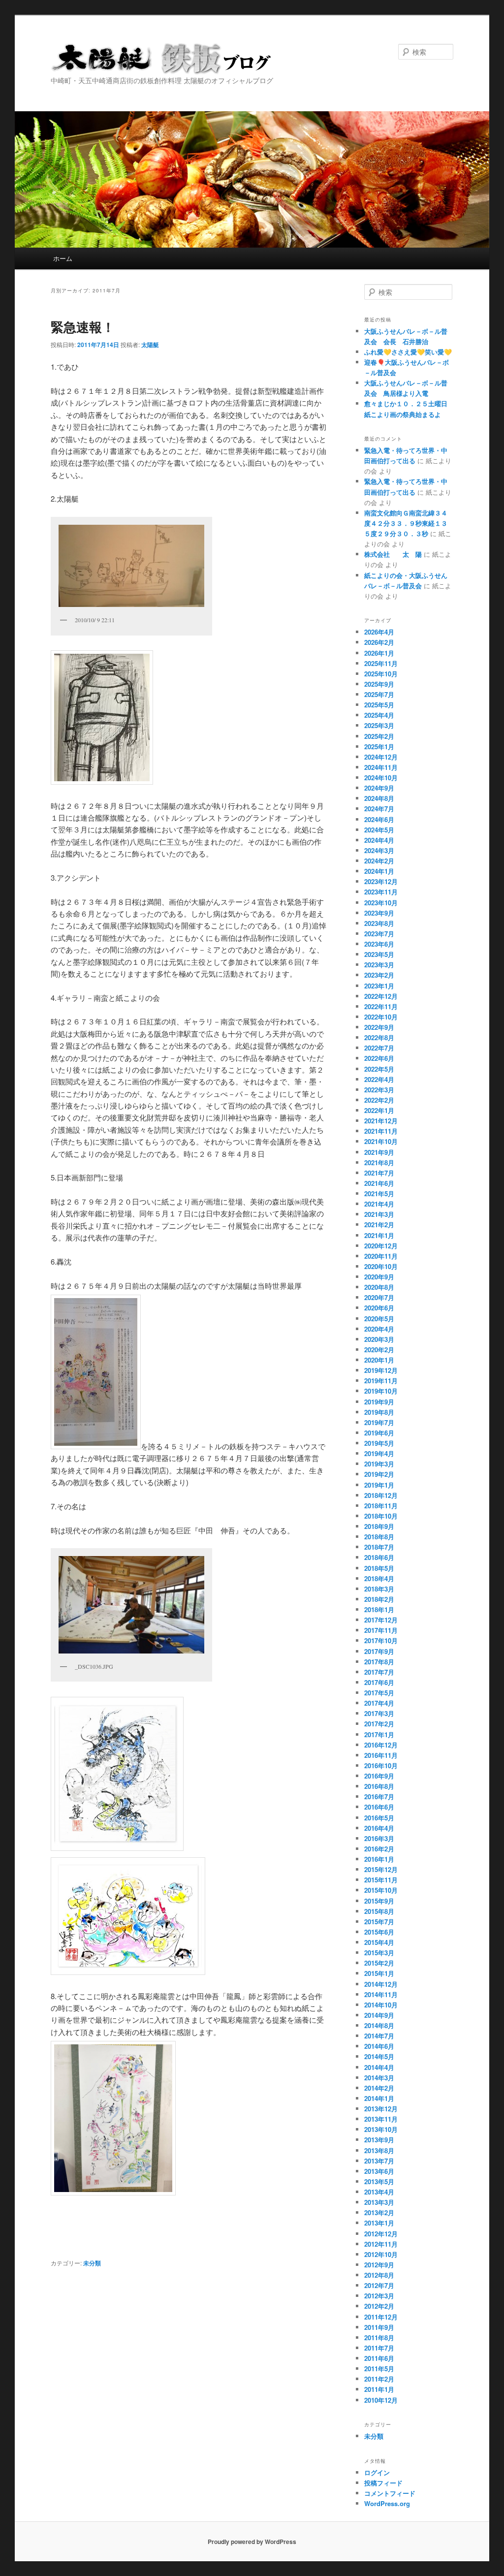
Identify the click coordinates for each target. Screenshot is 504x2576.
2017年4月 (379, 1703)
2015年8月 (379, 1911)
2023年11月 (381, 892)
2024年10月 (381, 778)
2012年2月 (379, 2306)
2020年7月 (379, 1297)
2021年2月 (379, 1224)
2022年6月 (379, 1058)
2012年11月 (381, 2244)
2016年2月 (379, 1849)
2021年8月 (379, 1162)
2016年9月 (379, 1776)
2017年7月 (379, 1672)
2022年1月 (379, 1110)
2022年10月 (381, 1017)
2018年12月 (381, 1495)
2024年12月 (381, 757)
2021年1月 (379, 1235)
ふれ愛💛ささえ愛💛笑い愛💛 (408, 352)
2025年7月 (379, 694)
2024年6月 (379, 819)
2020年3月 (379, 1339)
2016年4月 (379, 1828)
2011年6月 (379, 2358)
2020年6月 (379, 1308)
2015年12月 (381, 1869)
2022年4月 (379, 1079)
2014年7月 (379, 2036)
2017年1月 (379, 1734)
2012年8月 (379, 2275)
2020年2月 (379, 1350)
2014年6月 (379, 2046)
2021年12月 (381, 1121)
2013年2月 (379, 2212)
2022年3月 (379, 1090)
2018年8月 (379, 1537)
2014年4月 (379, 2067)
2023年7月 (379, 934)
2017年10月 (381, 1640)
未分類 (92, 2263)
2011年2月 (379, 2379)
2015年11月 (381, 1880)
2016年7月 (379, 1797)
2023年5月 (379, 954)
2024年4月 (379, 840)
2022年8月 (379, 1037)
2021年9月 (379, 1152)
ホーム (63, 258)
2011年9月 (379, 2327)
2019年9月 (379, 1402)
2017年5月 (379, 1693)
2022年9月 (379, 1027)
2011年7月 (379, 2348)
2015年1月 (379, 1973)
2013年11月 (381, 2119)
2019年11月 (381, 1381)
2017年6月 (379, 1682)
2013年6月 (379, 2171)
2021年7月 (379, 1173)
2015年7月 (379, 1922)
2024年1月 (379, 871)
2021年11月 (381, 1131)
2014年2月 (379, 2088)
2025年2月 (379, 736)
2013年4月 (379, 2192)
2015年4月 (379, 1942)
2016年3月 (379, 1838)
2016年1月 (379, 1859)
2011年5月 (379, 2369)
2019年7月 (379, 1422)
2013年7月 (379, 2161)
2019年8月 (379, 1412)
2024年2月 (379, 861)
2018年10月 (381, 1516)
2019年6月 (379, 1433)
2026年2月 (379, 642)
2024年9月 (379, 788)
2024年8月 (379, 798)
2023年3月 (379, 965)
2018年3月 (379, 1589)
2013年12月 (381, 2109)
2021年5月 (379, 1193)
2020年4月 (379, 1329)
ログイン (377, 2472)
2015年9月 (379, 1901)
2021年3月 (379, 1214)
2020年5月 (379, 1319)
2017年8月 (379, 1662)
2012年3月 (379, 2296)
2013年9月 (379, 2140)
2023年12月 (381, 881)
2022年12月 (381, 996)
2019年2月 (379, 1474)
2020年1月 (379, 1360)
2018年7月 (379, 1547)
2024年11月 (381, 767)
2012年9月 (379, 2265)
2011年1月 (379, 2389)
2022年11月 (381, 1006)
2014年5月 (379, 2056)
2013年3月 (379, 2202)
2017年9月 (379, 1651)
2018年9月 (379, 1526)
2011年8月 (379, 2337)
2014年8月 (379, 2025)
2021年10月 (381, 1141)
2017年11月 (381, 1630)
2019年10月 (381, 1391)
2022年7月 (379, 1048)
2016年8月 (379, 1786)
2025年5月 (379, 705)
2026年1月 (379, 653)
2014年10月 (381, 2005)
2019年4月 (379, 1453)
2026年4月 (379, 632)
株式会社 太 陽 (393, 554)
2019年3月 (379, 1464)
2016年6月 (379, 1807)
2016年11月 (381, 1755)
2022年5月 (379, 1069)
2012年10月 (381, 2254)
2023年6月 (379, 944)
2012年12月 (381, 2234)
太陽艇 (150, 345)
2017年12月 (381, 1620)
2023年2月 (379, 975)
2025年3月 (379, 725)
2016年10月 (381, 1765)
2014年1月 (379, 2098)
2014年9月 (379, 2015)
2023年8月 (379, 923)
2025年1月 (379, 747)
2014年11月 (381, 1994)
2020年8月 (379, 1287)
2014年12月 (381, 1984)
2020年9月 (379, 1277)
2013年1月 (379, 2223)
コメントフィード (390, 2493)
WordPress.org (387, 2503)
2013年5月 (379, 2181)
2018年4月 (379, 1578)
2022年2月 (379, 1100)
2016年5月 (379, 1818)
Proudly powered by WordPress (252, 2542)
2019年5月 (379, 1443)
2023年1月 (379, 986)
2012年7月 (379, 2285)
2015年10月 (381, 1890)
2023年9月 (379, 913)
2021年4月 (379, 1204)
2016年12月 (381, 1745)
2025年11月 (381, 663)
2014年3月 (379, 2078)
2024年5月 (379, 830)
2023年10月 (381, 903)
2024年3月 (379, 850)
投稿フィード (383, 2483)
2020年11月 (381, 1256)
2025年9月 (379, 684)
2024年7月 (379, 809)
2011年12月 (381, 2317)
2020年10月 (381, 1266)
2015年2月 (379, 1963)
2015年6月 (379, 1932)
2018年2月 (379, 1599)
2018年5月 (379, 1568)
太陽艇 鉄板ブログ (161, 59)
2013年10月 (381, 2129)
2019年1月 (379, 1485)
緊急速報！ (83, 327)
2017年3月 (379, 1713)
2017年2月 (379, 1724)
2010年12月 (381, 2400)
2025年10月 (381, 674)
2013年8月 (379, 2150)
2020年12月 (381, 1246)
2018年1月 (379, 1609)
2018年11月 (381, 1506)
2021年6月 (379, 1183)
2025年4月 (379, 715)
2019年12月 (381, 1370)
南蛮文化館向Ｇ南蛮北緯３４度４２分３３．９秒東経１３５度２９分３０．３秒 (406, 523)
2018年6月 (379, 1557)
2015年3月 (379, 1953)
